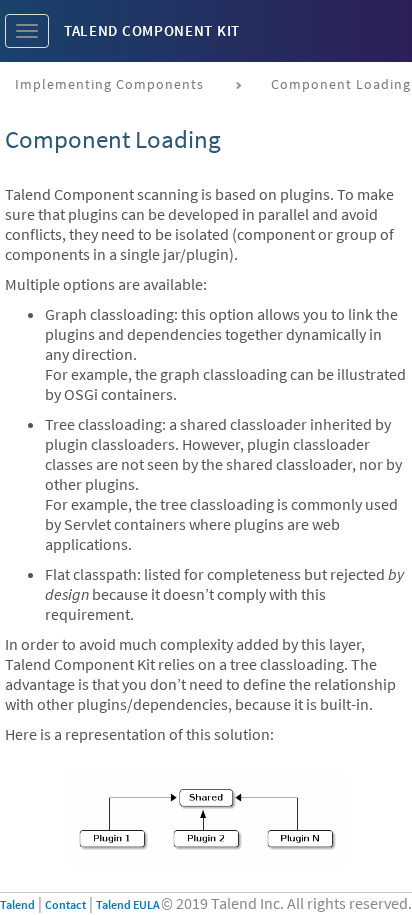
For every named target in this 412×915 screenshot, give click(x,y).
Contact (65, 904)
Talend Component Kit (152, 30)
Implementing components (109, 84)
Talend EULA (128, 904)
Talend (17, 904)
